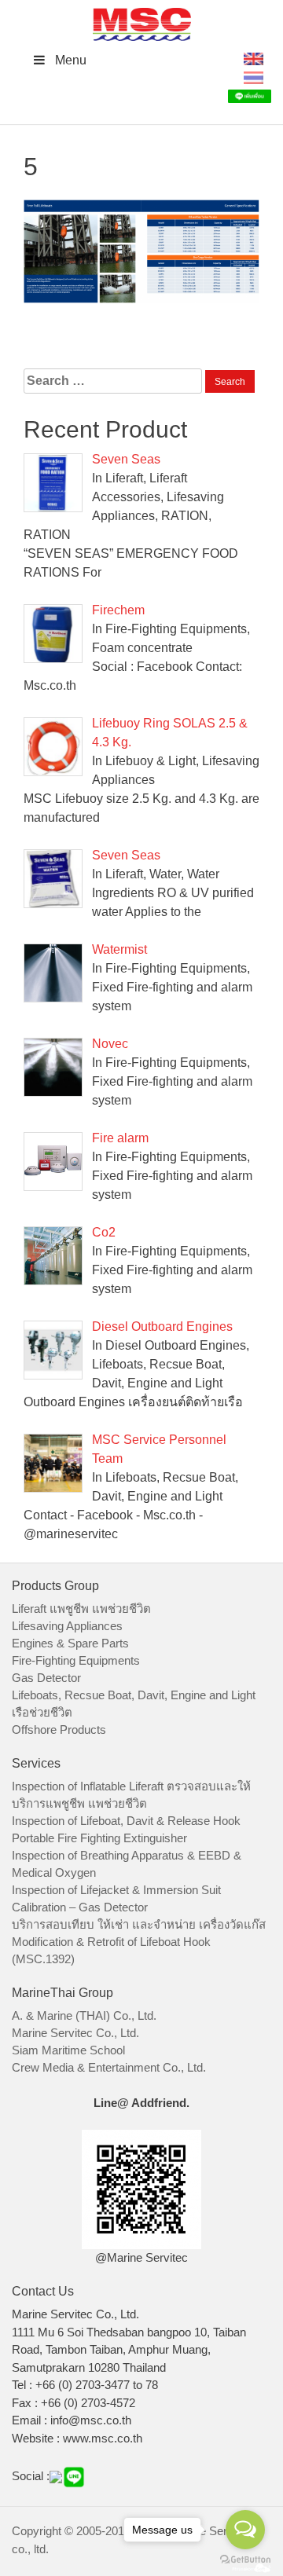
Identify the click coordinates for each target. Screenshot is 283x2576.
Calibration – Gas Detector (80, 1907)
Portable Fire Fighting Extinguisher (99, 1838)
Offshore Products (59, 1730)
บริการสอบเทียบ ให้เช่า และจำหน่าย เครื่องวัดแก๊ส (139, 1924)
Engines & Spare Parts (70, 1643)
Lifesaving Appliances (67, 1626)
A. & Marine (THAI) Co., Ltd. (84, 2015)
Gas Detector (46, 1678)
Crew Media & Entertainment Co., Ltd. (109, 2067)
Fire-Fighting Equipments (76, 1660)
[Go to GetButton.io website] (245, 2560)
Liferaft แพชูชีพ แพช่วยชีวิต (81, 1609)
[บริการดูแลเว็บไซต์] (252, 2566)
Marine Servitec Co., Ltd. (75, 2033)
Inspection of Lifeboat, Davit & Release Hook (126, 1821)
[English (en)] (254, 58)
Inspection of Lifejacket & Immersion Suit (116, 1890)
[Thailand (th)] (254, 77)
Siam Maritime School (68, 2050)
